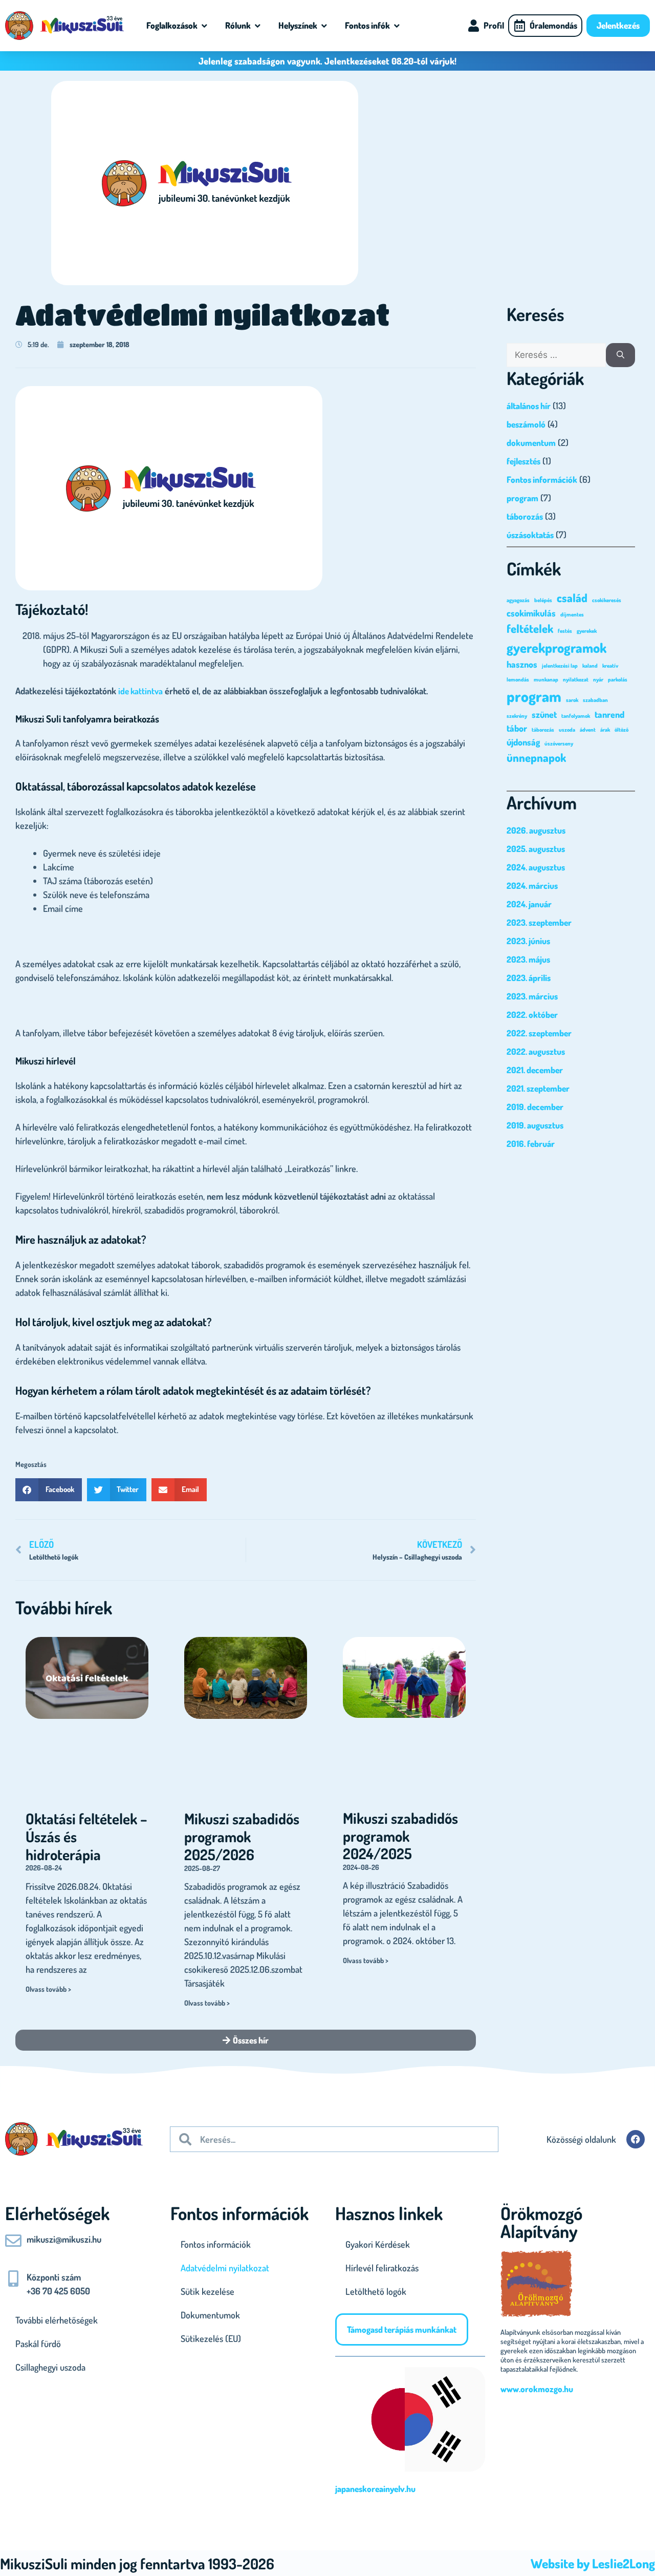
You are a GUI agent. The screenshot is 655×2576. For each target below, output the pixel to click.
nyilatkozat (576, 679)
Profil (494, 25)
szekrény (517, 716)
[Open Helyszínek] (324, 26)
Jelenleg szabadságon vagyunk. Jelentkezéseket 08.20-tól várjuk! (327, 61)
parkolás (618, 679)
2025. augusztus (536, 849)
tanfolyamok (576, 716)
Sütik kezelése (208, 2291)
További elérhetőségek (57, 2320)
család (572, 598)
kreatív (610, 666)
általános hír (529, 406)
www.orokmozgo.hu (537, 2389)
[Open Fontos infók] (397, 26)
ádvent (588, 730)
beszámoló (526, 424)
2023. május (528, 959)
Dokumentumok (210, 2315)
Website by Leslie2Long (593, 2563)
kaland (590, 666)
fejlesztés (523, 461)
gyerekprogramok (556, 647)
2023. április (529, 978)
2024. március (532, 886)
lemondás (518, 679)
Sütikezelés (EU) (211, 2338)
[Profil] (473, 26)
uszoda (567, 730)
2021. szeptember (538, 1088)
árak (605, 730)
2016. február (531, 1144)
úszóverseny (559, 743)
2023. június (528, 941)
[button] (49, 1490)
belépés (543, 600)
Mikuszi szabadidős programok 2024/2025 (400, 1836)
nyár (598, 679)
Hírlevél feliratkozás (382, 2268)
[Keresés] (620, 355)
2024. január (529, 904)
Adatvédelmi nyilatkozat (225, 2268)
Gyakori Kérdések (378, 2244)
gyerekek (587, 631)
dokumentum (531, 443)
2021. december (535, 1070)
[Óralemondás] (519, 26)
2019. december (535, 1107)
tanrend (609, 714)
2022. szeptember (539, 1033)
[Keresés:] (556, 355)
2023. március (532, 996)
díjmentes (572, 614)
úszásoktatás (530, 535)
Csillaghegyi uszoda (50, 2367)
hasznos (522, 664)
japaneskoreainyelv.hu (375, 2489)
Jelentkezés (618, 25)
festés (565, 631)
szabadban (595, 700)
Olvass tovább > (48, 1989)
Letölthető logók (376, 2291)
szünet (544, 714)
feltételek (530, 628)
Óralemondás (553, 25)
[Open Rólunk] (258, 26)
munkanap (546, 679)
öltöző (621, 730)
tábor (517, 728)
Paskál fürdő (38, 2344)
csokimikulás (531, 613)
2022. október (532, 1015)
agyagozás (518, 600)
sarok (572, 700)
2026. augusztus (536, 830)
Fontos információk (542, 480)
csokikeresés (607, 600)
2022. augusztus (536, 1051)
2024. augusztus (536, 867)
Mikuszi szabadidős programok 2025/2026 (242, 1836)
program (522, 498)
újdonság (523, 742)
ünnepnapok (536, 757)
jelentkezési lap (560, 666)
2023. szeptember (539, 922)
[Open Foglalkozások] (204, 26)
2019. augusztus (535, 1125)
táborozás (525, 516)
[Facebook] (636, 2139)
